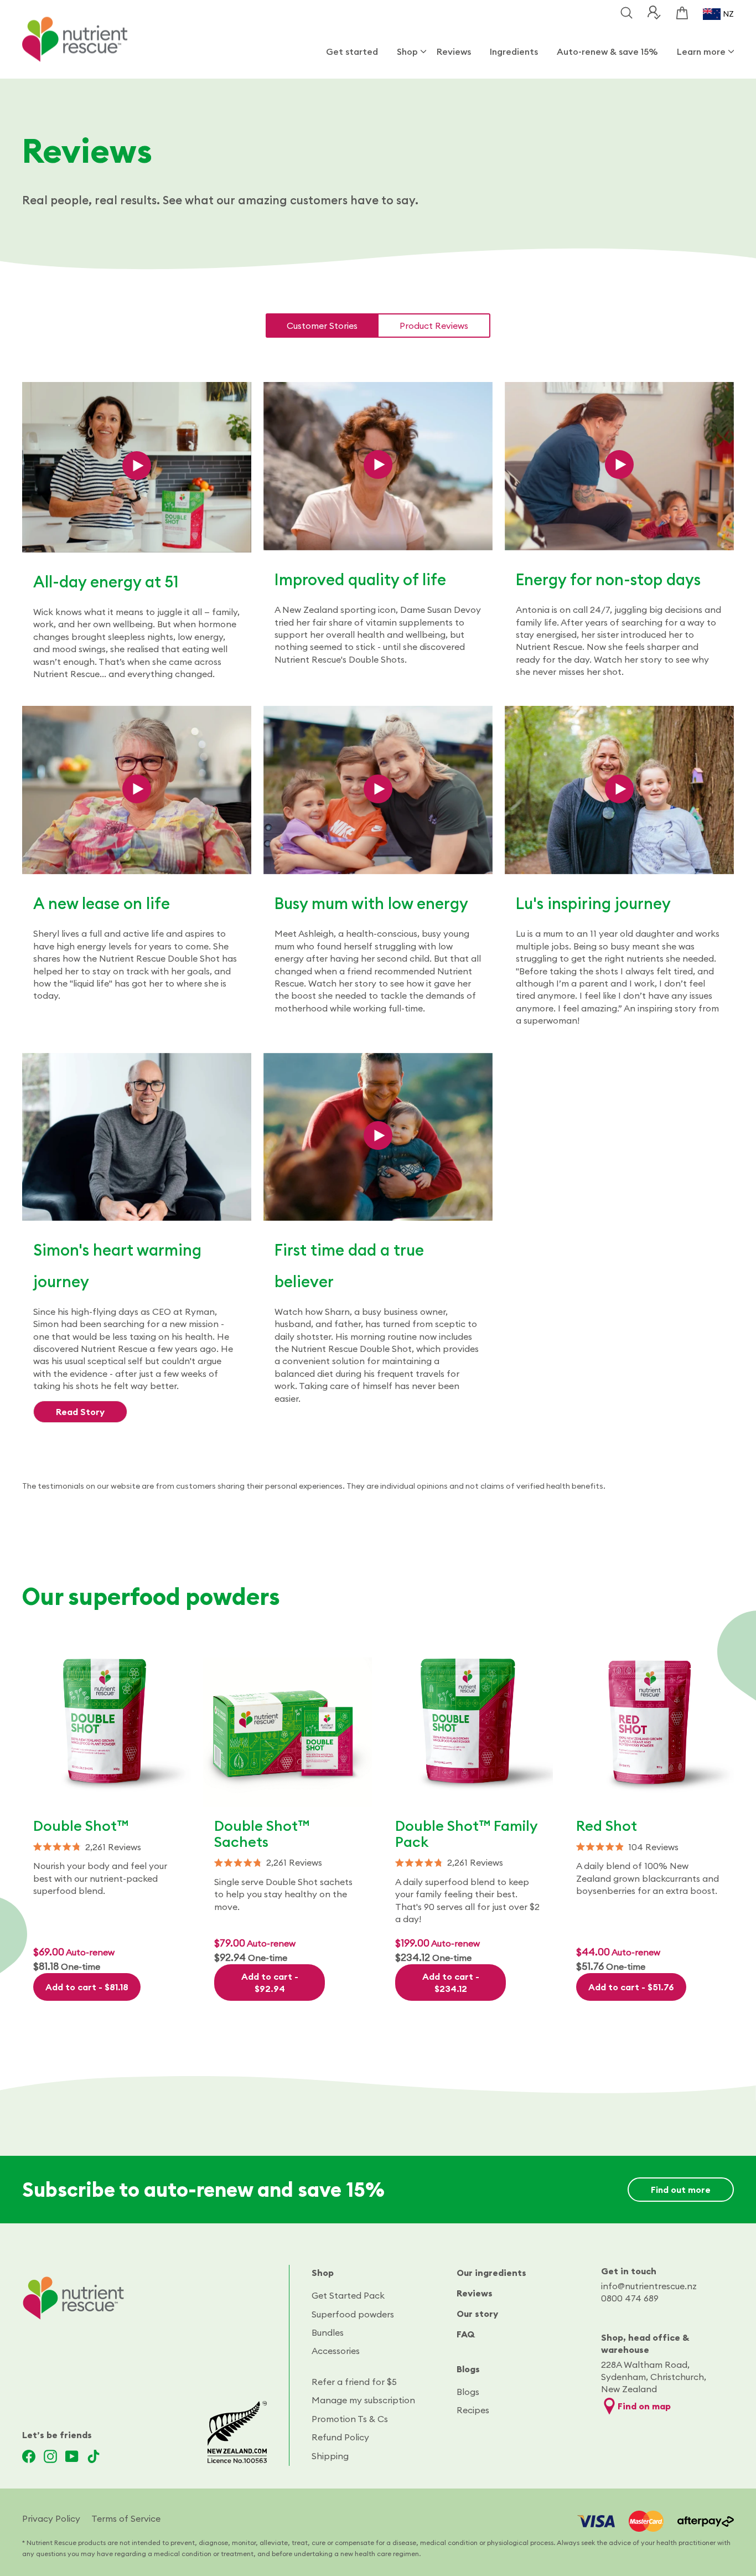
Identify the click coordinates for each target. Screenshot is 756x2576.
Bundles (328, 2332)
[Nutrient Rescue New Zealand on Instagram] (50, 2456)
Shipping (330, 2456)
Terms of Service (126, 2518)
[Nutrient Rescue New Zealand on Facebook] (29, 2456)
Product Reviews (434, 326)
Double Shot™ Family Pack (466, 1834)
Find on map (644, 2406)
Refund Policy (340, 2437)
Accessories (336, 2351)
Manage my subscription (363, 2400)
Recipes (473, 2410)
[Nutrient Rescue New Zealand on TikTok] (94, 2456)
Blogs (468, 2369)
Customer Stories (322, 326)
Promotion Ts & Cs (350, 2419)
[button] (107, 1847)
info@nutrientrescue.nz (649, 2286)
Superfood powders (353, 2314)
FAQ (466, 2334)
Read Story (80, 1412)
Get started (352, 51)
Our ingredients (491, 2273)
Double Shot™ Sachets (262, 1834)
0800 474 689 (630, 2298)
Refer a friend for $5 (354, 2382)
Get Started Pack (348, 2295)
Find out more (681, 2190)
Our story (477, 2314)
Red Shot (607, 1826)
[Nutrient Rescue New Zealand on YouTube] (72, 2456)
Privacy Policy (51, 2518)
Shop (407, 51)
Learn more (701, 51)
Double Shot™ (81, 1826)
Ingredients (514, 51)
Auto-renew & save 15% (607, 51)
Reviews (454, 51)
